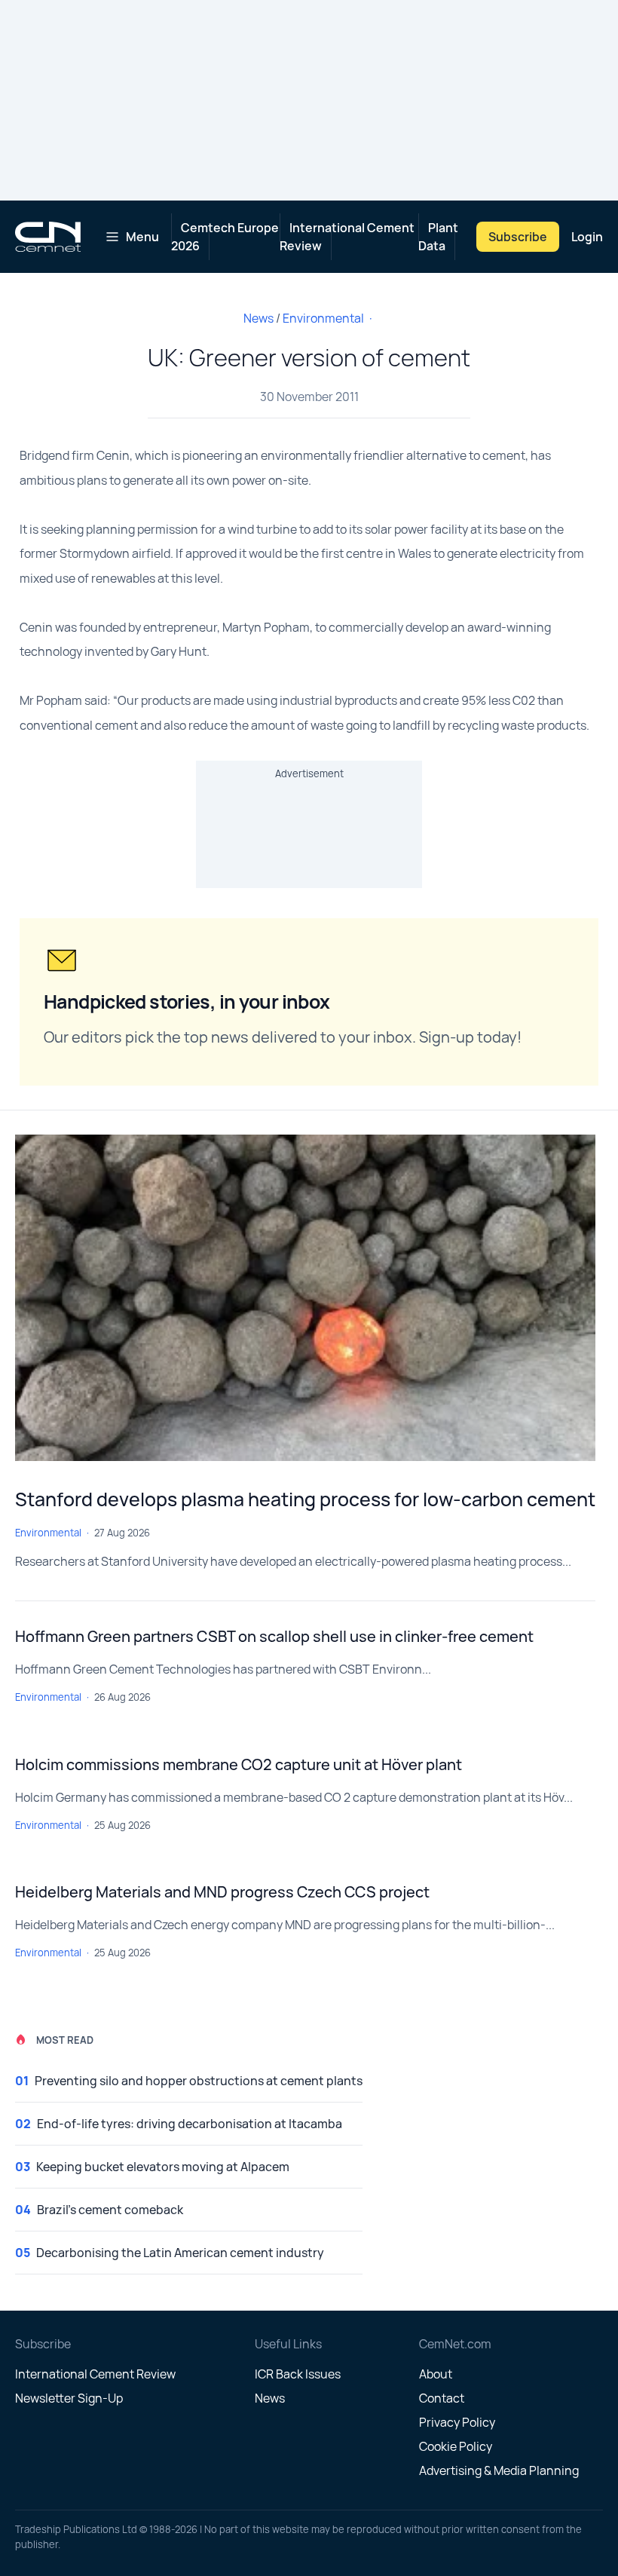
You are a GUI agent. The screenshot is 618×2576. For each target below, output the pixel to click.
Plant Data (438, 237)
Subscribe (518, 237)
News (259, 318)
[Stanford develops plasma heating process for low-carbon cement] (305, 1298)
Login (587, 237)
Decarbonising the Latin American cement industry (180, 2253)
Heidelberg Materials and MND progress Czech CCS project (222, 1892)
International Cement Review (347, 237)
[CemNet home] (48, 237)
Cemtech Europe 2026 (225, 237)
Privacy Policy (457, 2422)
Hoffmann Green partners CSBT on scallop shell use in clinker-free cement (274, 1636)
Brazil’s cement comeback (110, 2210)
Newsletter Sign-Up (69, 2398)
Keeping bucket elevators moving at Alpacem (163, 2167)
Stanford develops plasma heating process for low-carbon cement (305, 1499)
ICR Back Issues (298, 2374)
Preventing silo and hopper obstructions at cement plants (199, 2081)
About (436, 2374)
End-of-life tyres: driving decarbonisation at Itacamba (190, 2124)
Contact (442, 2398)
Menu (142, 237)
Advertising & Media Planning (499, 2470)
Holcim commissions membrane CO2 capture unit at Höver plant (239, 1764)
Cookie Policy (456, 2446)
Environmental (323, 318)
